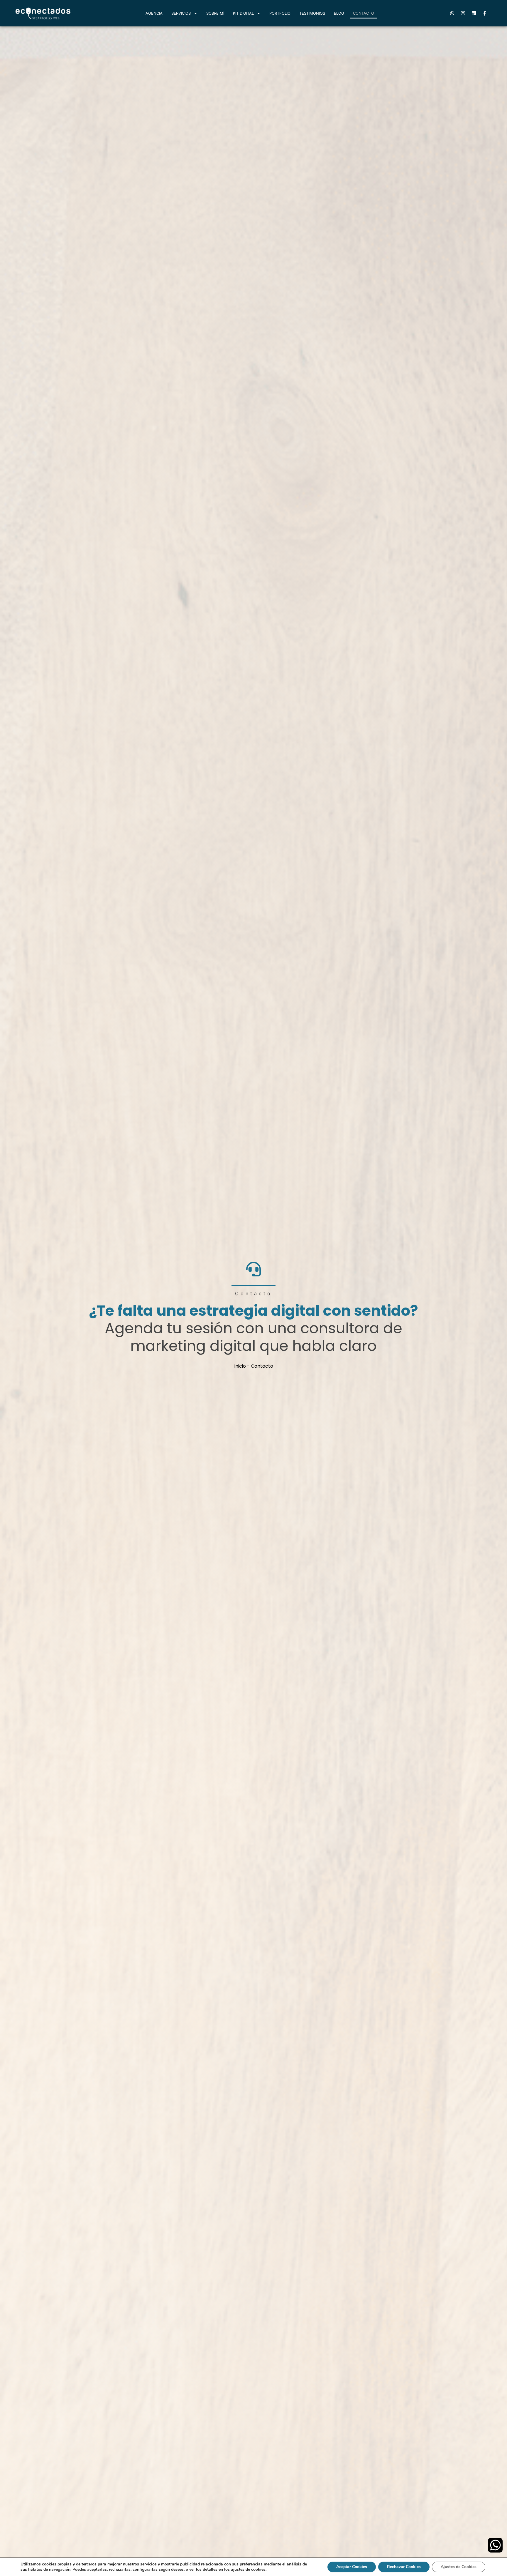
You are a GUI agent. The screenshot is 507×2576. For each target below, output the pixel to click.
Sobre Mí (215, 13)
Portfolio (280, 13)
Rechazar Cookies (404, 2567)
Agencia (154, 13)
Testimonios (312, 13)
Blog (339, 13)
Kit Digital (243, 13)
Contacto (364, 13)
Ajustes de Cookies (459, 2567)
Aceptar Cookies (352, 2567)
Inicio (240, 1366)
